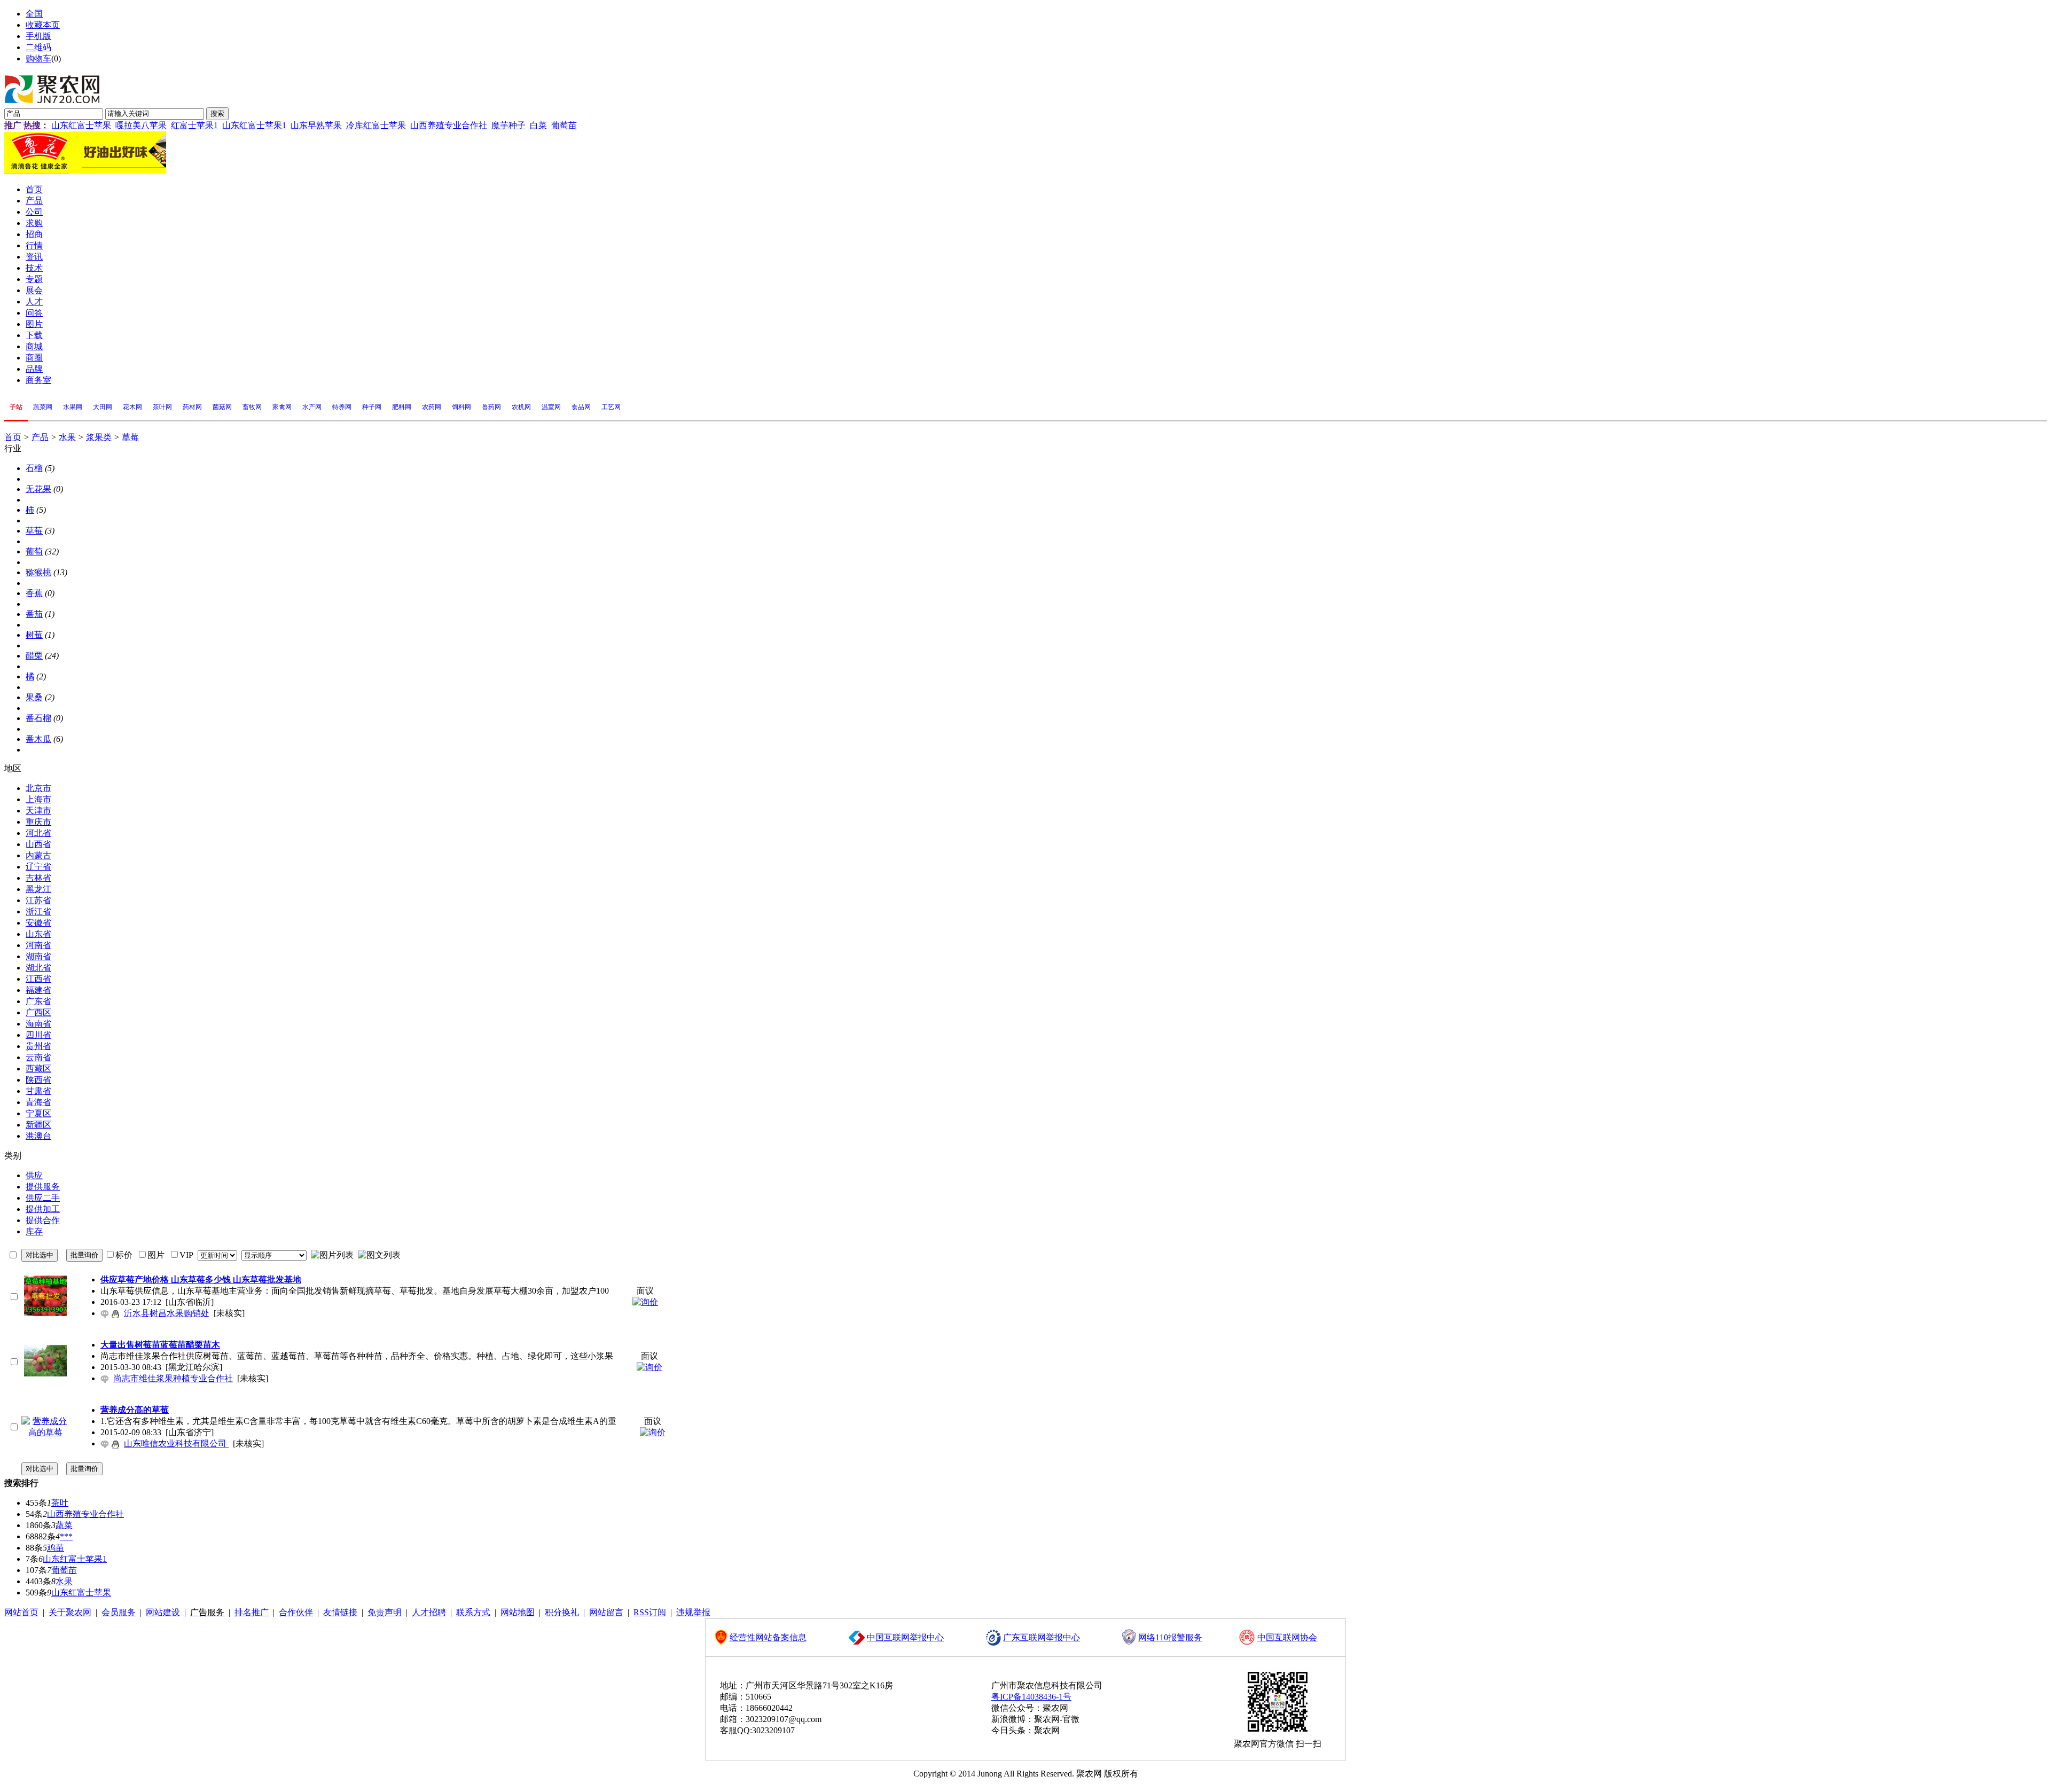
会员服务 (119, 1612)
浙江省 (38, 911)
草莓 (130, 437)
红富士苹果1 (194, 125)
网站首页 (21, 1612)
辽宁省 (38, 867)
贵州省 (38, 1046)
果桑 (34, 697)
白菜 (538, 125)
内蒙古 (38, 855)
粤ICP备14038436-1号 (1031, 1697)
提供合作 (43, 1220)
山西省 (38, 844)
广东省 (38, 1001)
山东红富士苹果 (81, 125)
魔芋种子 (508, 125)
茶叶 (60, 1503)
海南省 (38, 1024)
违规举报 (693, 1612)
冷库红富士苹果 (376, 125)
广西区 (38, 1012)
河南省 (38, 945)
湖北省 (38, 968)
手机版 (38, 36)
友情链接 (340, 1612)
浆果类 (99, 437)
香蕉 (34, 593)
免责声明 (385, 1612)
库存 (34, 1231)
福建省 (38, 990)
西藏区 (38, 1069)
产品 (40, 437)
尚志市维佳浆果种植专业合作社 (173, 1378)
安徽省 (38, 923)
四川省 (38, 1035)
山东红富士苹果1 (254, 125)
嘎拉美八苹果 (141, 125)
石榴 (34, 468)
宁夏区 (38, 1113)
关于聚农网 (70, 1612)
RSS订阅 (650, 1612)
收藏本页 (43, 25)
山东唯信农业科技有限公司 (176, 1443)
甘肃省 (38, 1091)
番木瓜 (38, 739)
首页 (13, 437)
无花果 (38, 489)
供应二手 (43, 1198)
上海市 (38, 799)
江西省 (38, 979)
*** (66, 1536)
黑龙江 (38, 889)
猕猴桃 (38, 572)
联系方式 (473, 1612)
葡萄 (34, 551)
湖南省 (38, 956)
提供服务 (43, 1187)
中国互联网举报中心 (905, 1637)
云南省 (38, 1057)
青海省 (38, 1102)
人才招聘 (429, 1612)
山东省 (38, 934)
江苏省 (38, 900)
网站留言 (606, 1612)
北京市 (38, 788)
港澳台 (38, 1136)
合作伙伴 (296, 1612)
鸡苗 (56, 1548)
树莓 (34, 635)
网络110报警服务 (1170, 1637)
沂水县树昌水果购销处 (167, 1313)
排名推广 (252, 1612)
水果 (67, 437)
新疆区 (38, 1125)
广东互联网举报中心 (1042, 1637)
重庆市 (38, 822)
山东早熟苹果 (316, 125)
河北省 (38, 833)
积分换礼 (562, 1612)
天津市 (38, 811)
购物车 (38, 58)
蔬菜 (64, 1525)
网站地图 (518, 1612)
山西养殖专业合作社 (449, 125)
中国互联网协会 (1287, 1637)
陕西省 (38, 1080)
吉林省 (38, 878)
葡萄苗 (564, 125)
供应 (34, 1175)
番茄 (34, 614)
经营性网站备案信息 (768, 1637)
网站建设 (163, 1612)
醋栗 (34, 656)
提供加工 (43, 1209)
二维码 (38, 47)
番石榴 (38, 718)
